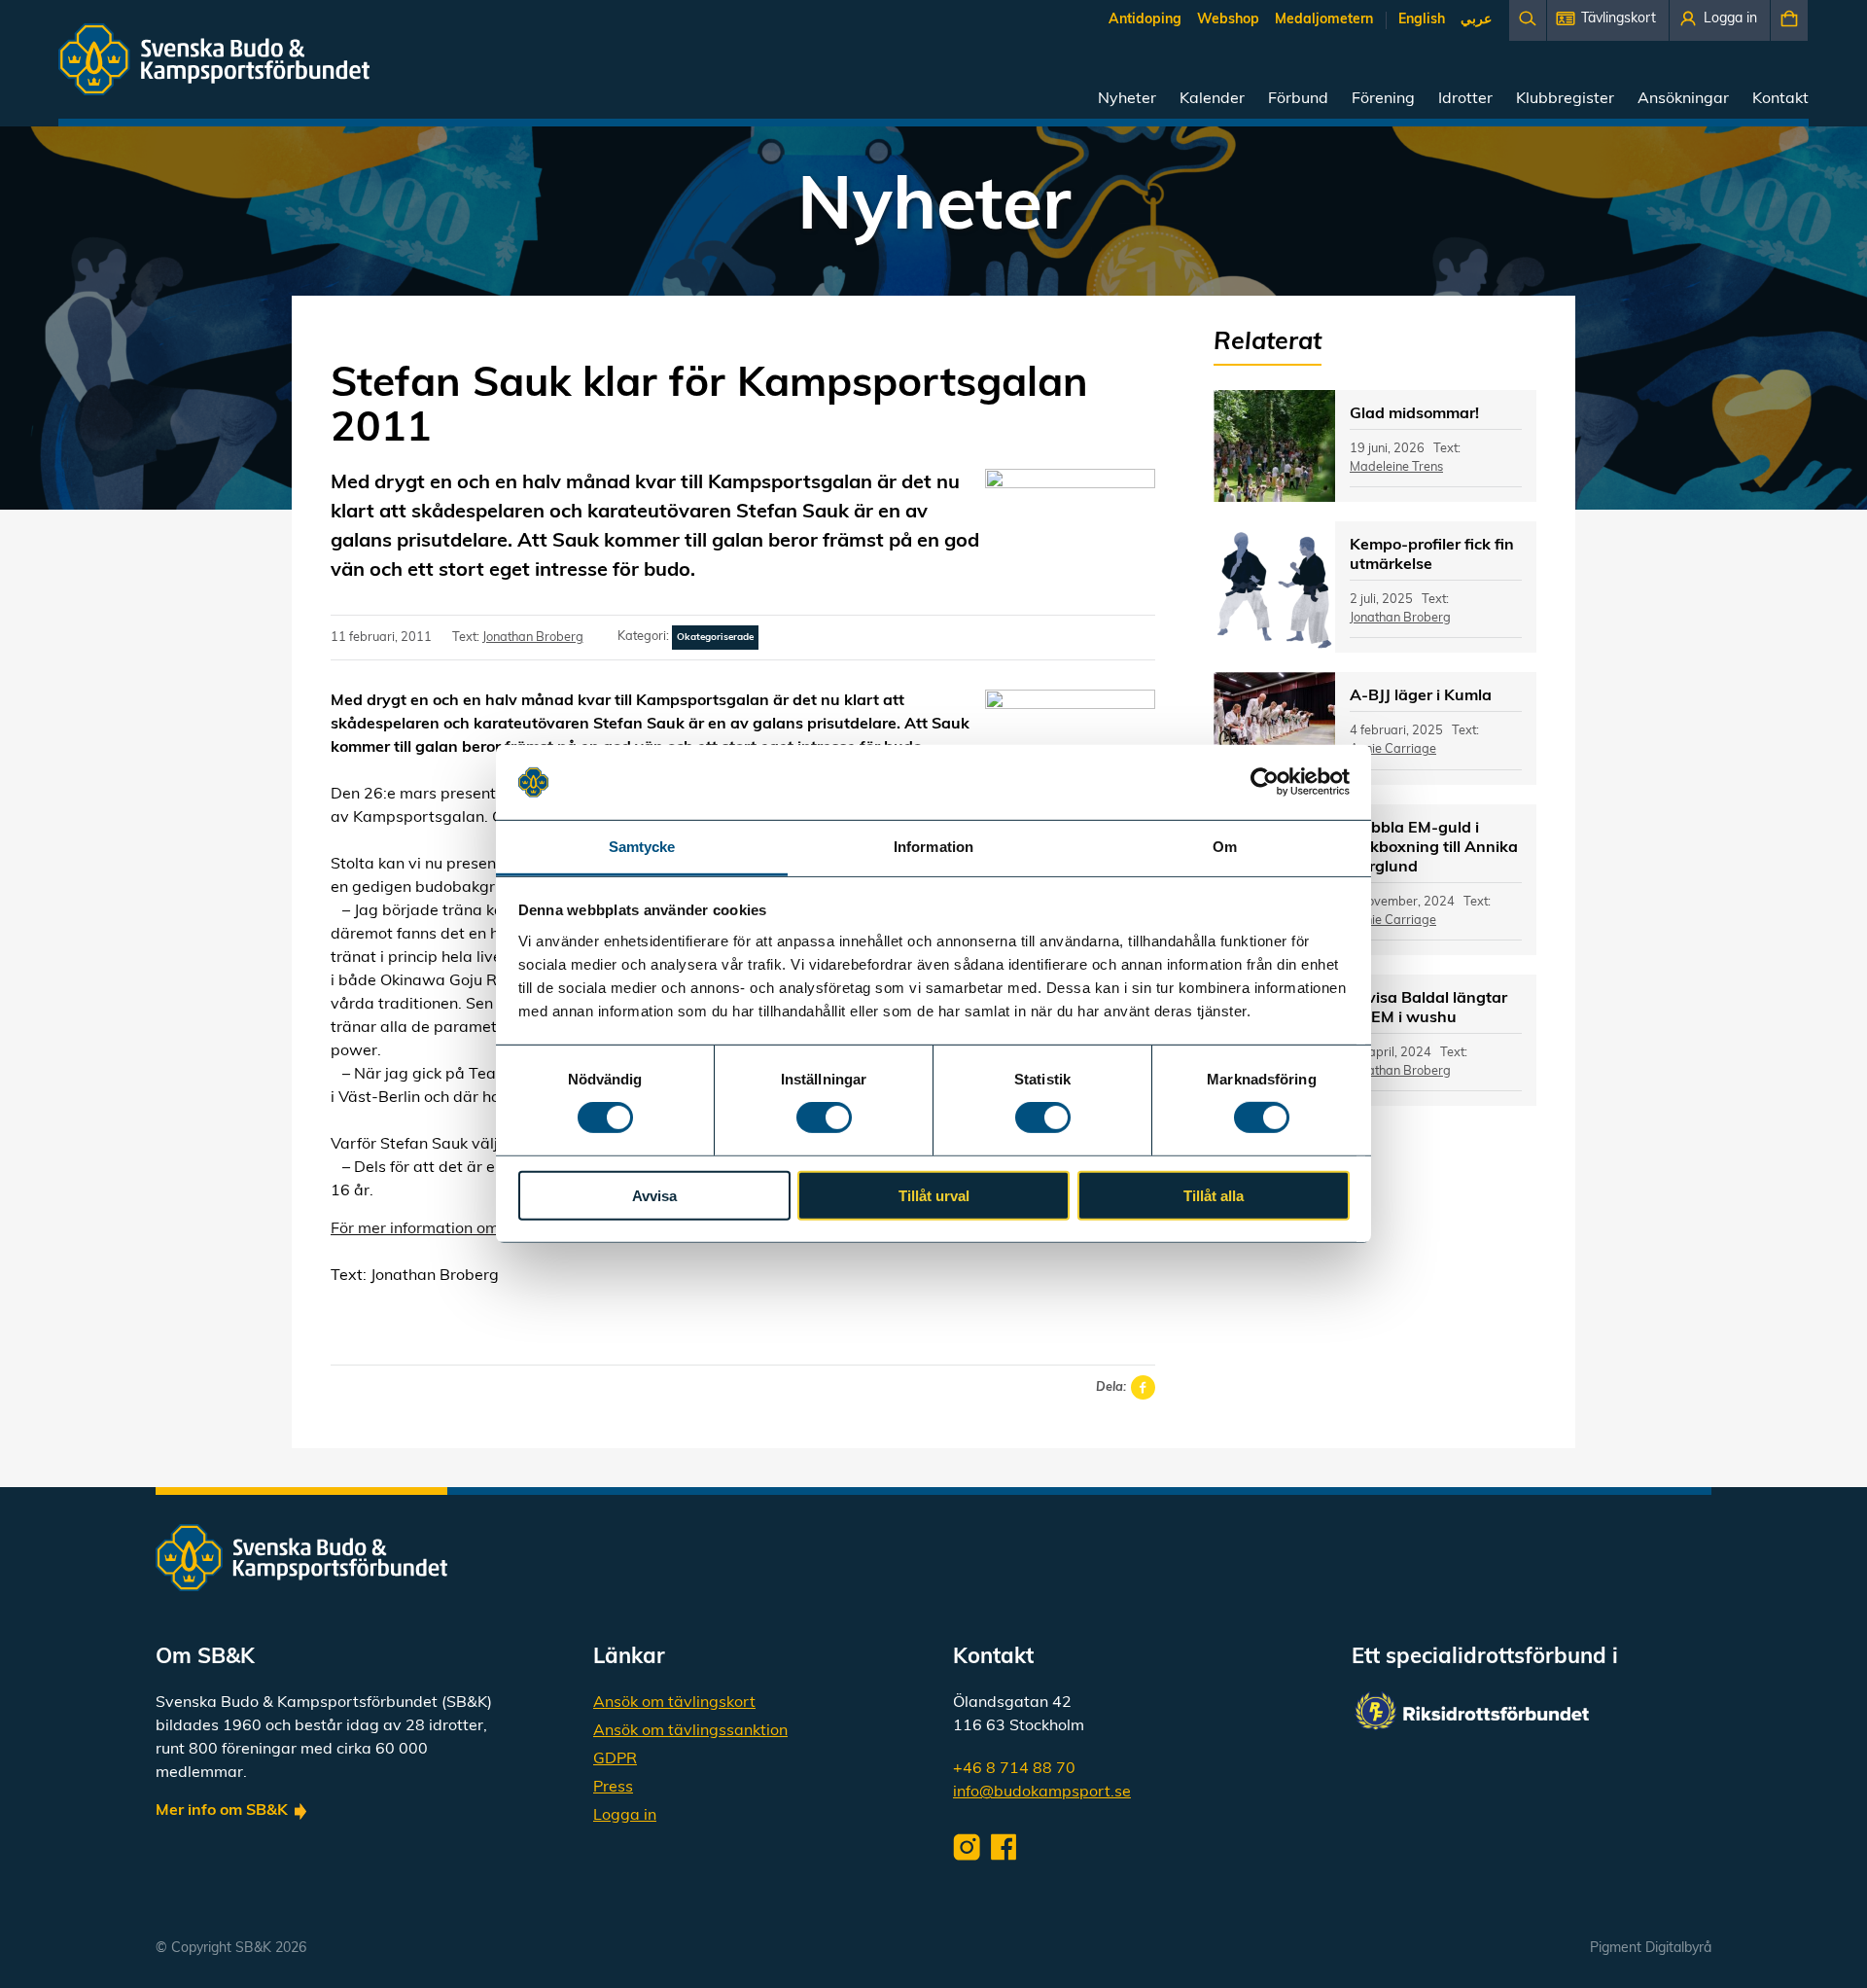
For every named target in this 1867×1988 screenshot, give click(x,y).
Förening (1383, 99)
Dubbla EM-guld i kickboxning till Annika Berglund (1434, 848)
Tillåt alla (1214, 1195)
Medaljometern (1324, 20)
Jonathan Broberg (533, 638)
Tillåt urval (934, 1195)
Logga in (625, 1816)
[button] (1608, 20)
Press (613, 1788)
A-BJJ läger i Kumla (1421, 696)
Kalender (1212, 99)
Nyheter (1127, 99)
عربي (1476, 20)
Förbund (1298, 99)
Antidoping (1145, 20)
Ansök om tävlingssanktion (690, 1731)
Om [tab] (1225, 847)
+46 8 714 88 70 (1014, 1769)
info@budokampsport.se (1042, 1793)
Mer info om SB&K (222, 1811)
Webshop (1228, 20)
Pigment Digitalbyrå (1651, 1949)
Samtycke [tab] (642, 847)
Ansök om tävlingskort (674, 1703)
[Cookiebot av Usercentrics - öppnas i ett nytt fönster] (1265, 782)
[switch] (824, 1118)
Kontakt (1780, 99)
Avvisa (654, 1195)
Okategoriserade (715, 638)
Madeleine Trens (1396, 467)
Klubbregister (1565, 99)
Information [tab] (933, 847)
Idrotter (1465, 99)
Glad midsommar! (1414, 414)
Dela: (1111, 1387)
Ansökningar (1683, 99)
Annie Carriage (1393, 749)
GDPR (615, 1759)
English (1422, 20)
